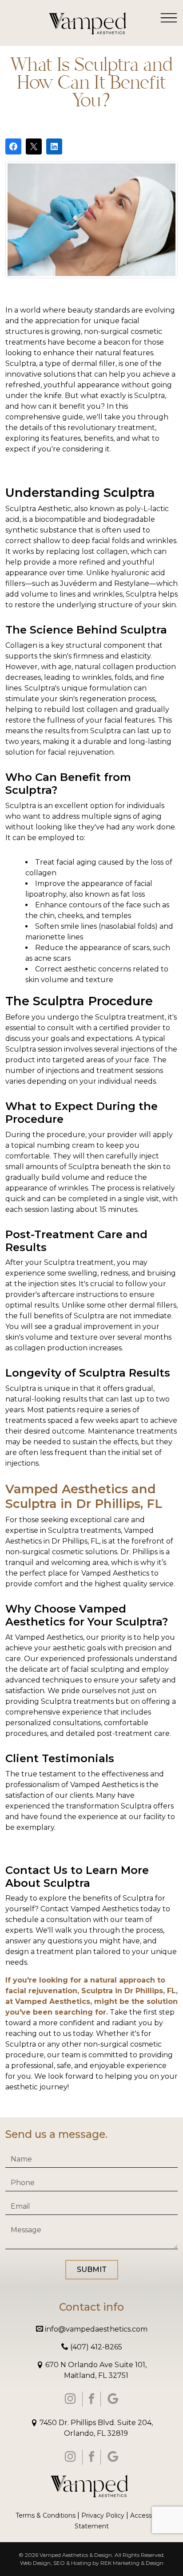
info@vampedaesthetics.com (95, 2329)
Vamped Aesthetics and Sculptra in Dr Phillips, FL (84, 1496)
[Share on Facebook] (13, 146)
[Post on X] (34, 146)
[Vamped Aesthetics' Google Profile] (113, 2399)
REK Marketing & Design (132, 2563)
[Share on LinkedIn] (54, 146)
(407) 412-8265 (95, 2347)
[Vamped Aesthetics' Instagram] (70, 2399)
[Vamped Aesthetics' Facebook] (91, 2399)
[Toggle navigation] (169, 17)
